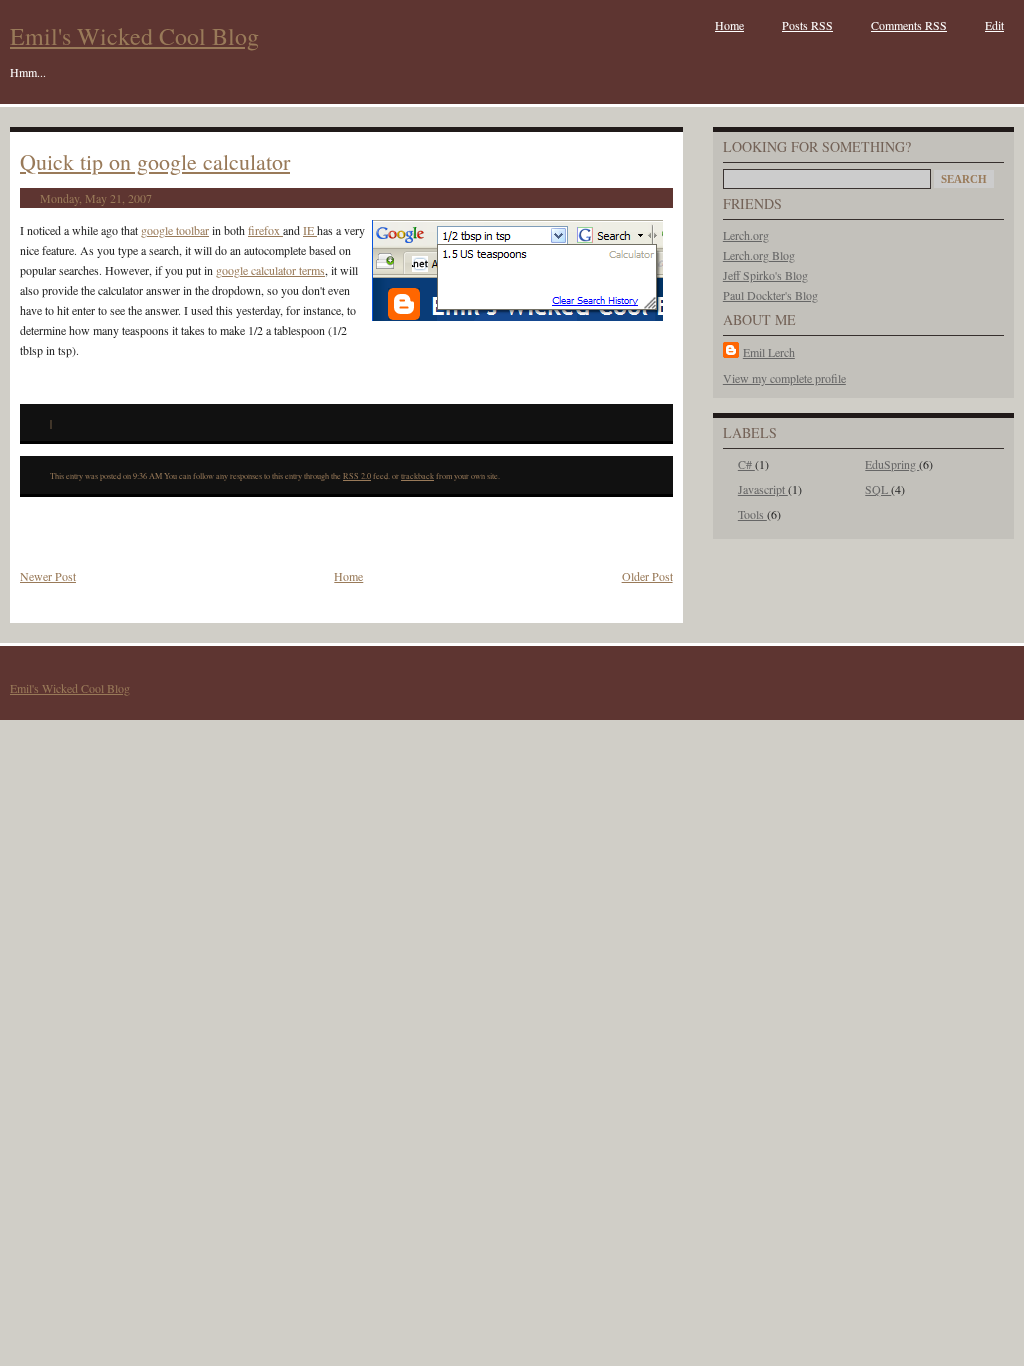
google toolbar (175, 230)
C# (746, 464)
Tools (752, 514)
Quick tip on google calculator (155, 161)
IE (310, 230)
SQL (878, 489)
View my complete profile (784, 378)
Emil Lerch (769, 352)
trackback (417, 475)
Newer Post (48, 576)
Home (729, 25)
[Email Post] (56, 423)
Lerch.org (746, 235)
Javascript (763, 489)
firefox (265, 230)
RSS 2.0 (357, 475)
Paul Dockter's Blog (770, 295)
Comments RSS (909, 25)
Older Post (647, 576)
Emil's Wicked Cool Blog (134, 36)
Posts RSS (807, 25)
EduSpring (892, 464)
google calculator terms (270, 270)
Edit (994, 25)
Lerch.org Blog (759, 255)
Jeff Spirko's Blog (765, 275)
